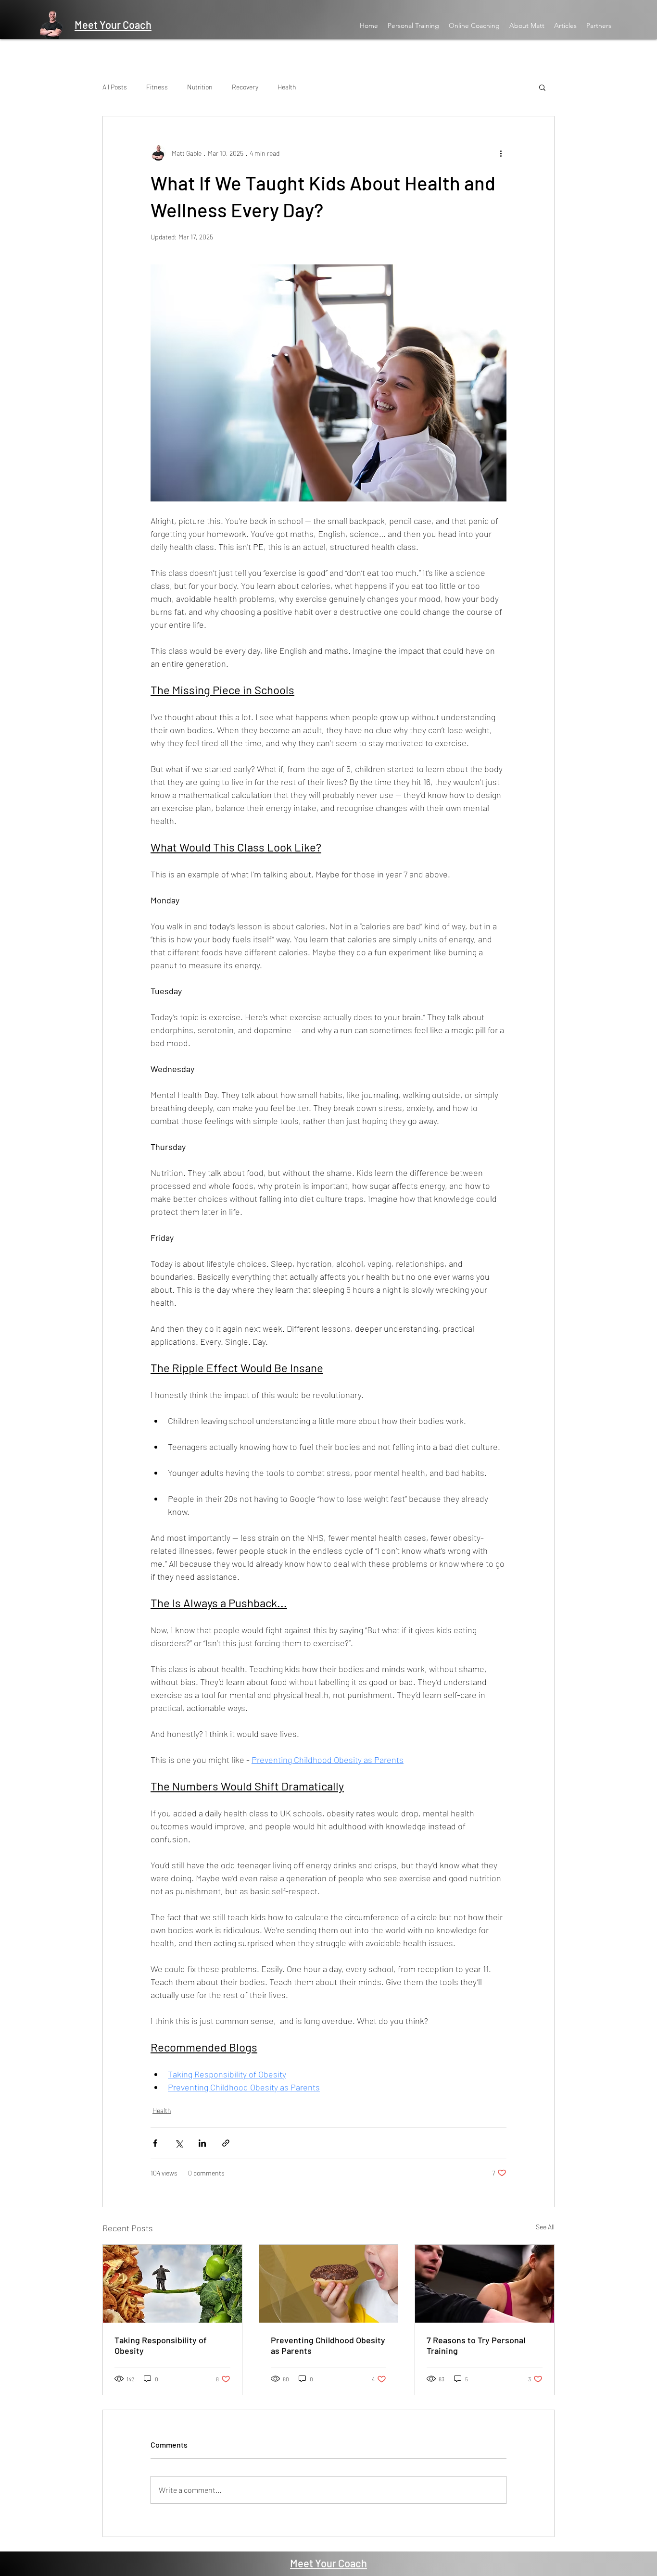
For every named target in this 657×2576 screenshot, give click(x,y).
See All (545, 2227)
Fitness (157, 87)
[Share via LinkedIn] (202, 2143)
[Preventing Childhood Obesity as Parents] (329, 2284)
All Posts (115, 87)
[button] (542, 87)
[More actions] (501, 153)
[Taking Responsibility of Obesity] (172, 2284)
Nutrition (200, 87)
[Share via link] (226, 2143)
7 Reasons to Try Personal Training (476, 2345)
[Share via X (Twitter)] (179, 2143)
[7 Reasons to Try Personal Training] (485, 2284)
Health (287, 87)
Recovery (245, 87)
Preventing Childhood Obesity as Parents (328, 2345)
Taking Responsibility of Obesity (161, 2345)
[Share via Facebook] (155, 2143)
